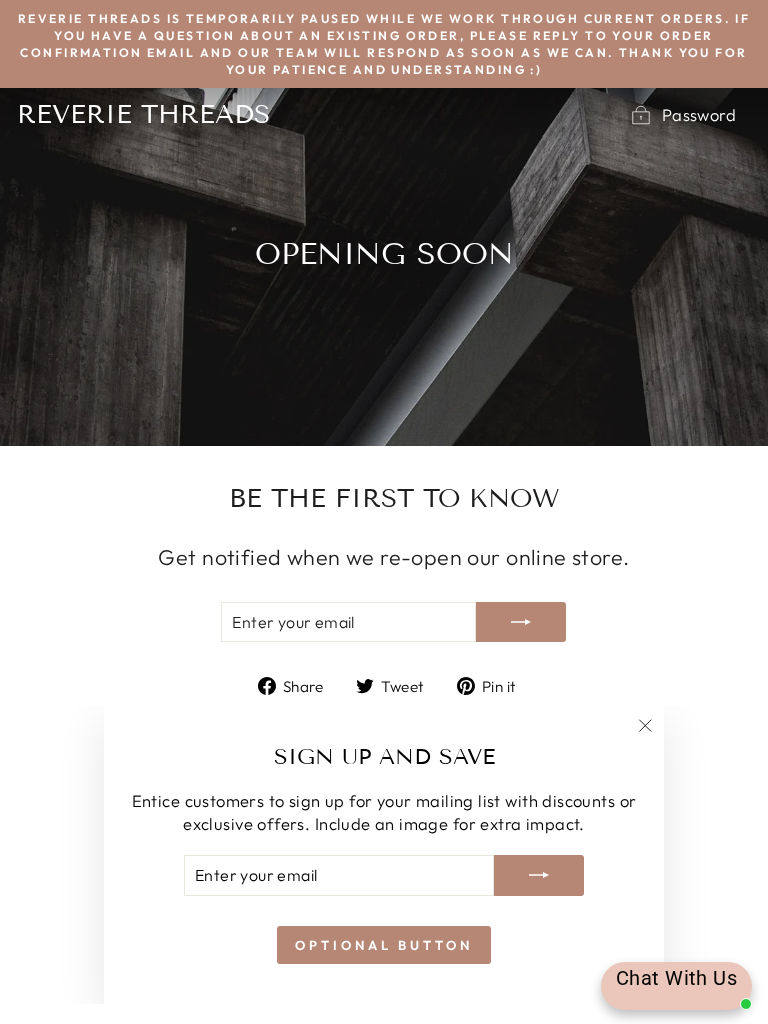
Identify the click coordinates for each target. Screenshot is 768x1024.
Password (699, 114)
